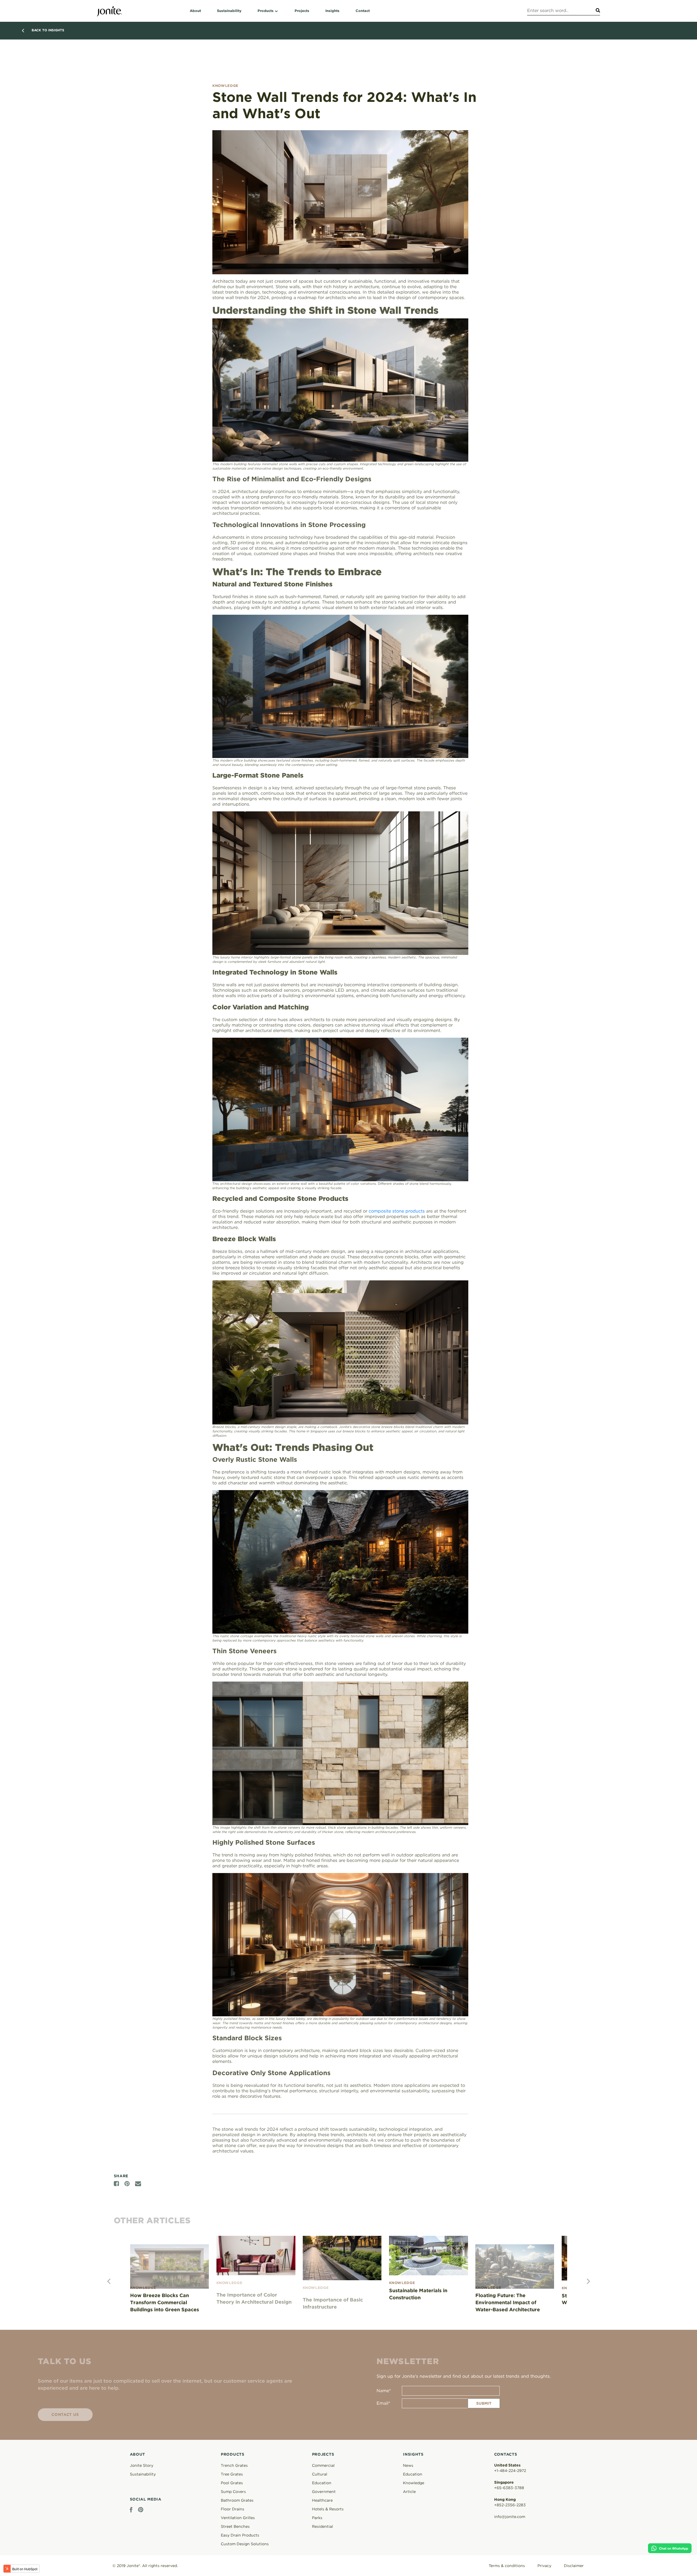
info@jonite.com (510, 2517)
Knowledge (414, 2483)
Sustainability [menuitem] (229, 11)
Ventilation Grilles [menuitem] (238, 2518)
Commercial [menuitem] (323, 2465)
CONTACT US (65, 2410)
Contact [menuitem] (363, 11)
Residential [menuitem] (322, 2526)
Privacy (544, 2566)
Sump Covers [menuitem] (233, 2492)
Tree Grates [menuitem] (232, 2474)
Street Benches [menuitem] (235, 2526)
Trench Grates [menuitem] (234, 2465)
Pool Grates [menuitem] (232, 2483)
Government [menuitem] (324, 2492)
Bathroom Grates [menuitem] (237, 2500)
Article (409, 2492)
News (408, 2465)
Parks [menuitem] (317, 2518)
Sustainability (143, 2474)
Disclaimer (574, 2566)
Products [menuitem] (266, 11)
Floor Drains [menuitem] (233, 2509)
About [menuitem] (195, 11)
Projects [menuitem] (302, 11)
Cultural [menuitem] (320, 2474)
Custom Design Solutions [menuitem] (245, 2544)
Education (413, 2474)
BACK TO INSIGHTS (48, 30)
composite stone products (397, 1211)
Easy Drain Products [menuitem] (240, 2535)
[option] (173, 2275)
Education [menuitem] (322, 2483)
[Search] (597, 11)
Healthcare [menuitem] (322, 2500)
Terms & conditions (507, 2566)
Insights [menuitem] (332, 11)
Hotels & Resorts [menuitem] (328, 2509)
